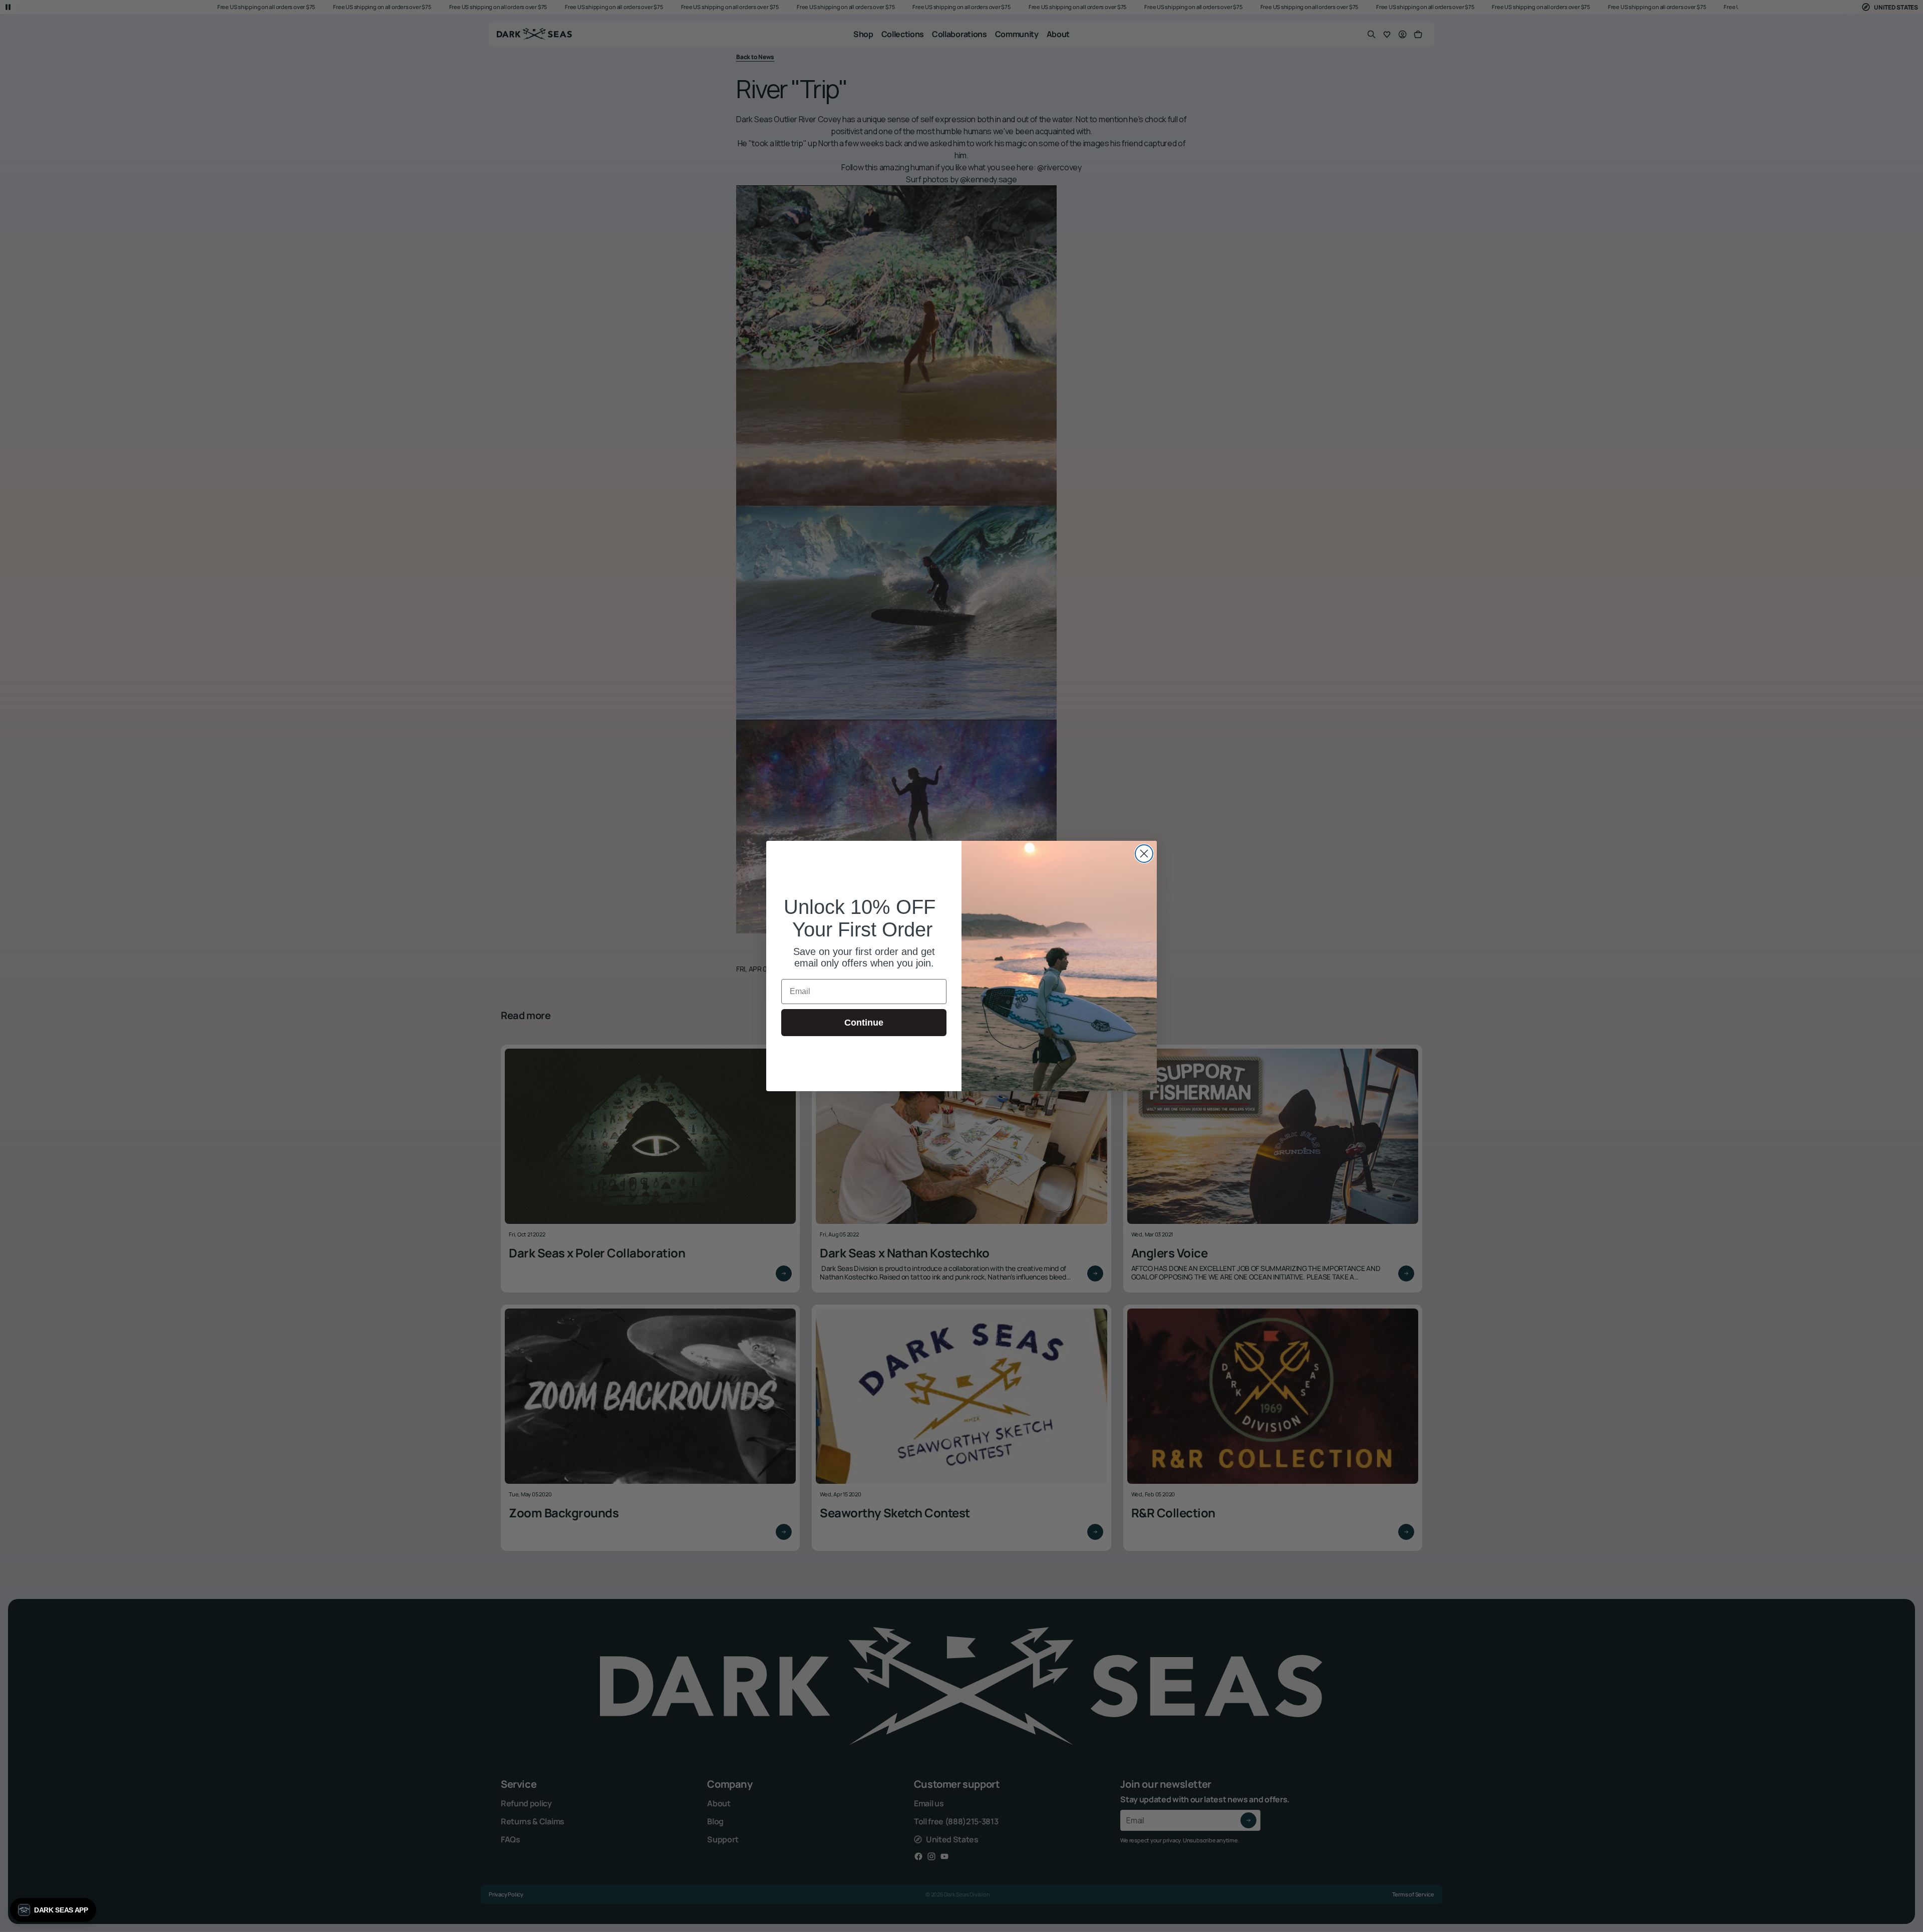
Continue (864, 1023)
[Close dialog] (1144, 854)
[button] (53, 1910)
